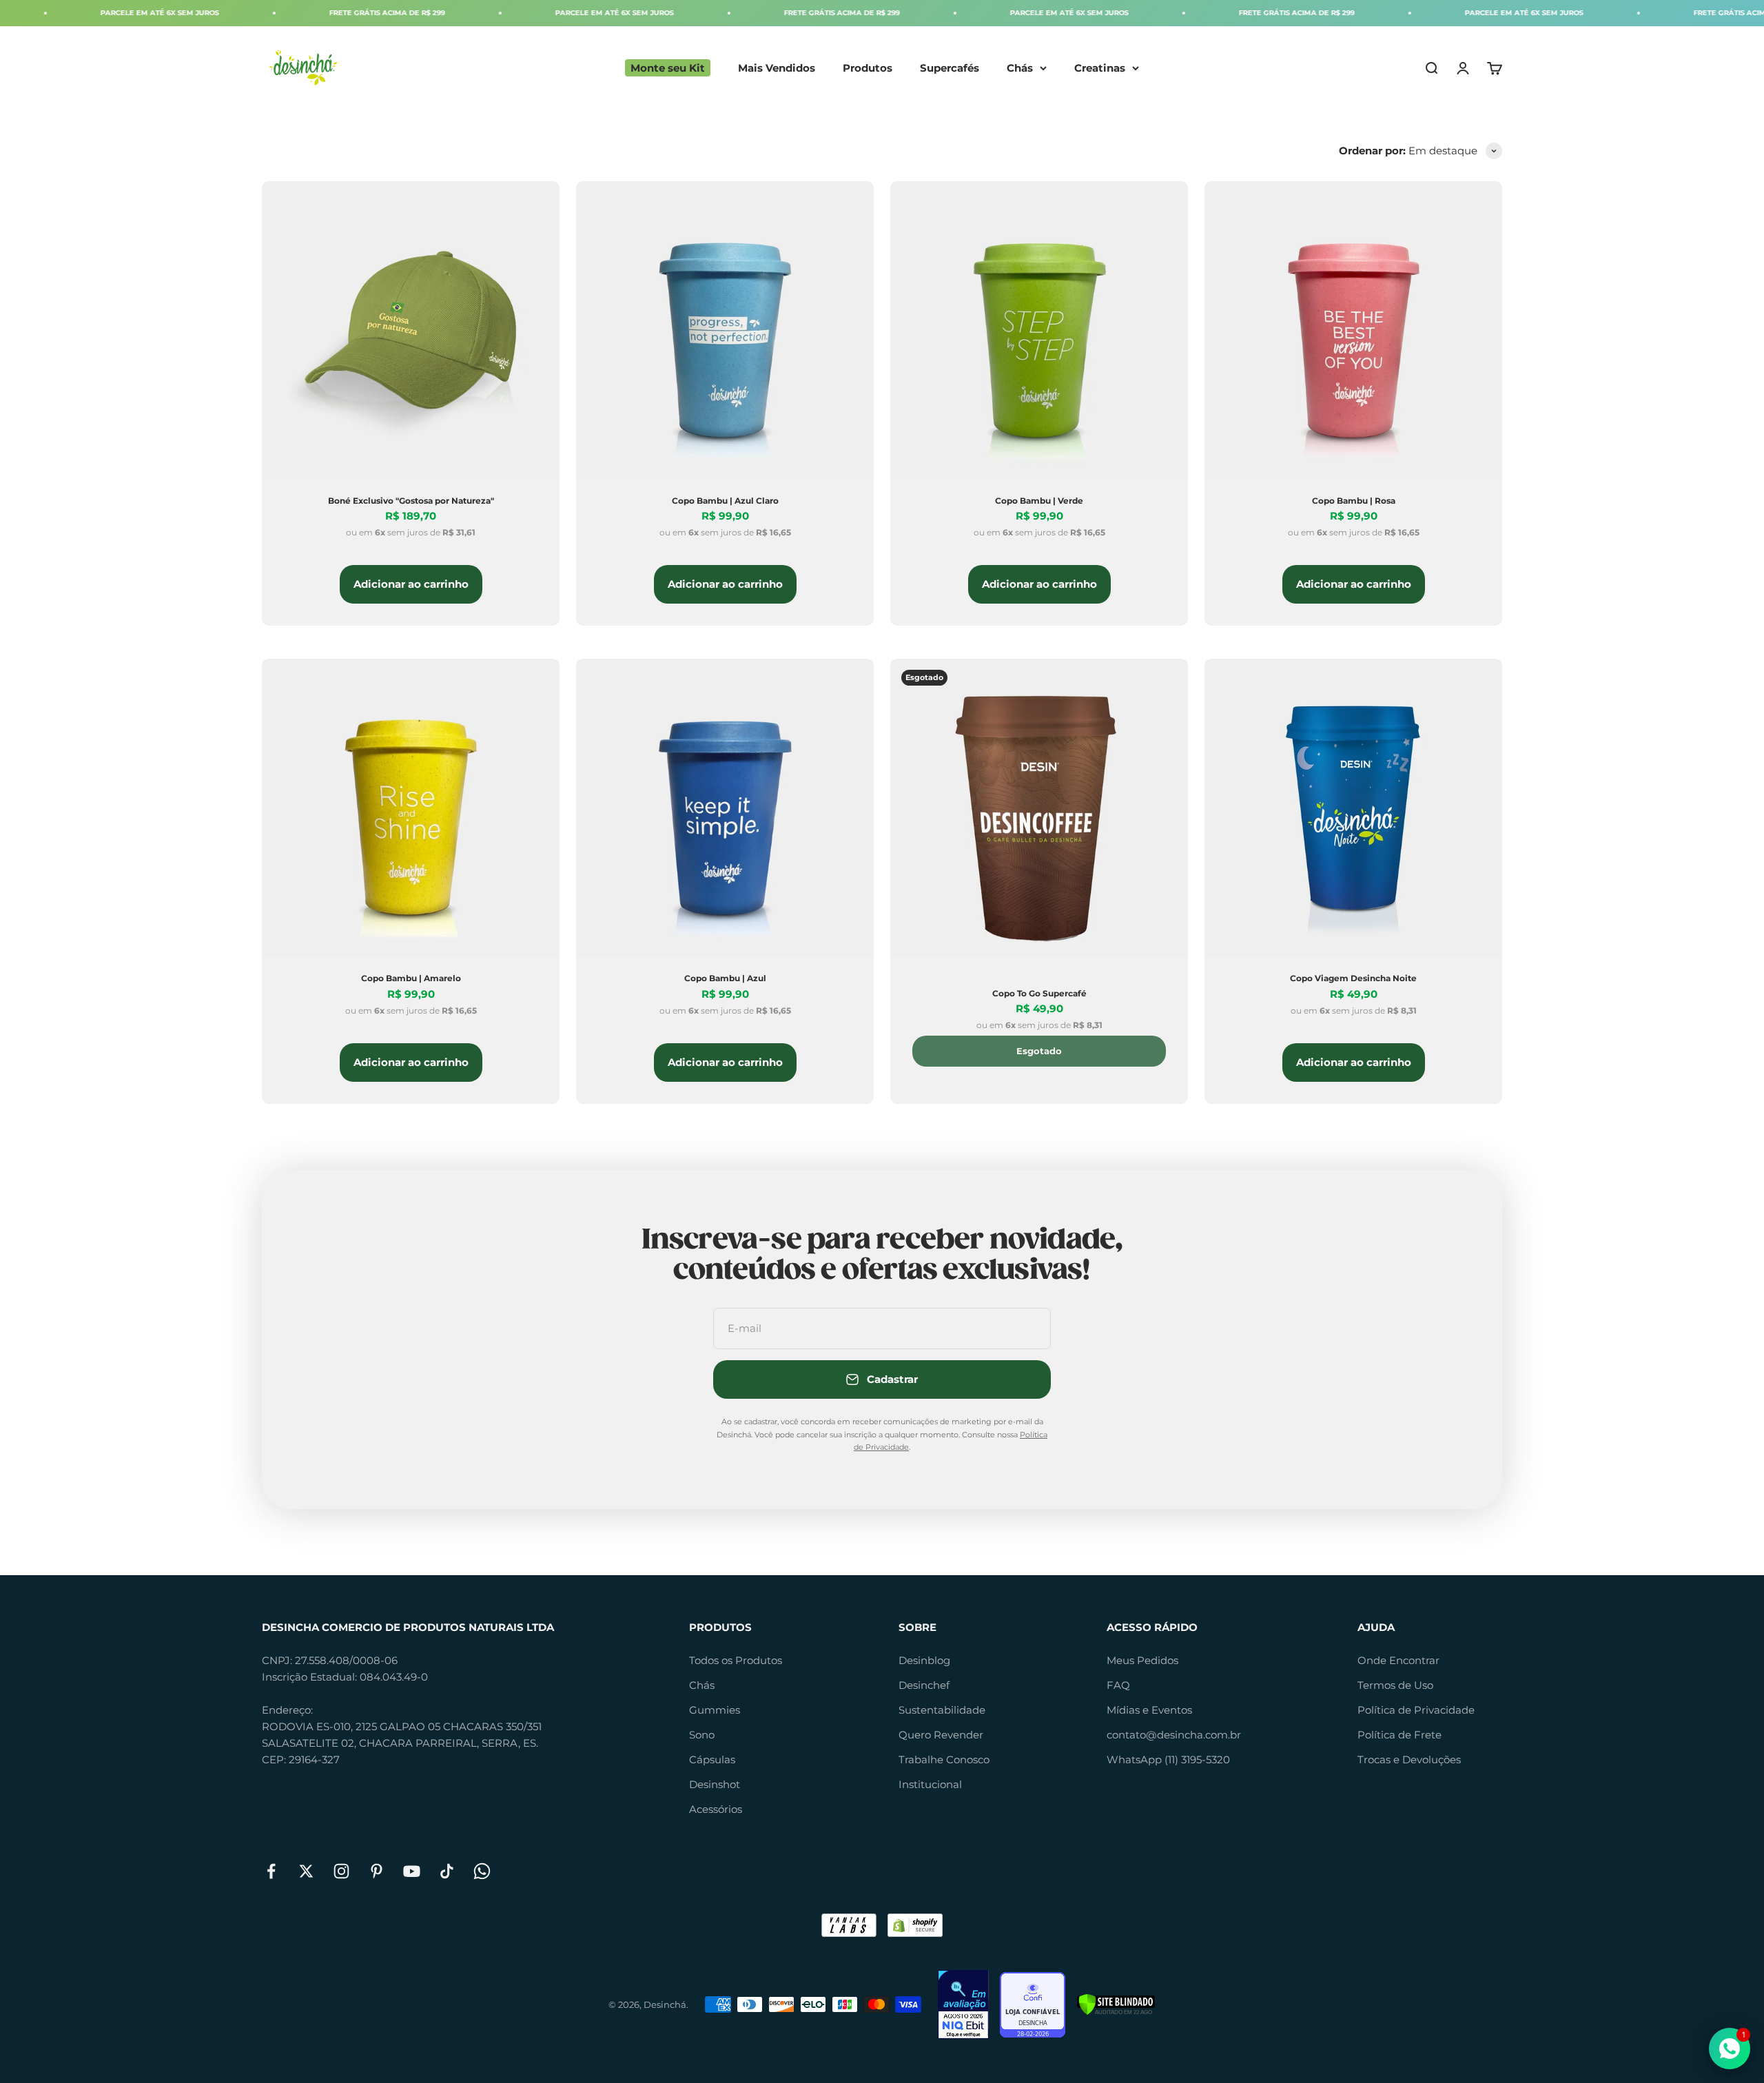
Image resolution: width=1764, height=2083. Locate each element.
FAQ (1118, 1685)
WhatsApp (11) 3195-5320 (1168, 1759)
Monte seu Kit (668, 68)
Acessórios (716, 1809)
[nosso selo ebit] (963, 2004)
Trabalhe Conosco (944, 1759)
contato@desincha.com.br (1174, 1735)
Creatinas (1100, 68)
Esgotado (1039, 1051)
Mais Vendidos (777, 68)
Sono (702, 1735)
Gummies (715, 1710)
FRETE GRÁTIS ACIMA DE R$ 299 (245, 13)
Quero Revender (941, 1735)
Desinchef (924, 1685)
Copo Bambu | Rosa (1354, 501)
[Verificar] (1116, 2004)
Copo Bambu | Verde (1039, 501)
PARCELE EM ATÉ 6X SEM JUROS (473, 13)
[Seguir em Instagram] (341, 1871)
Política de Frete (1399, 1735)
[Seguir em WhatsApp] (482, 1871)
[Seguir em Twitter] (306, 1871)
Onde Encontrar (1398, 1660)
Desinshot (715, 1784)
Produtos (868, 68)
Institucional (930, 1784)
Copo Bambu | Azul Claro (725, 501)
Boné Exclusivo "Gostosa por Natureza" (411, 501)
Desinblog (924, 1660)
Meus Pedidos (1142, 1660)
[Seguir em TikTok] (447, 1871)
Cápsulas (712, 1759)
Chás (1020, 68)
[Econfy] (1033, 2005)
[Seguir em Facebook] (271, 1871)
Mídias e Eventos (1149, 1710)
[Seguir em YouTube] (412, 1871)
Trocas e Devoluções (1409, 1759)
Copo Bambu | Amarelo (411, 978)
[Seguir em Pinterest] (377, 1871)
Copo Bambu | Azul (725, 978)
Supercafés (950, 68)
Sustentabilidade (942, 1710)
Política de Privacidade (1416, 1710)
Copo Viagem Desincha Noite (1353, 978)
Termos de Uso (1395, 1685)
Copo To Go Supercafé (1039, 993)
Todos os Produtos (736, 1660)
